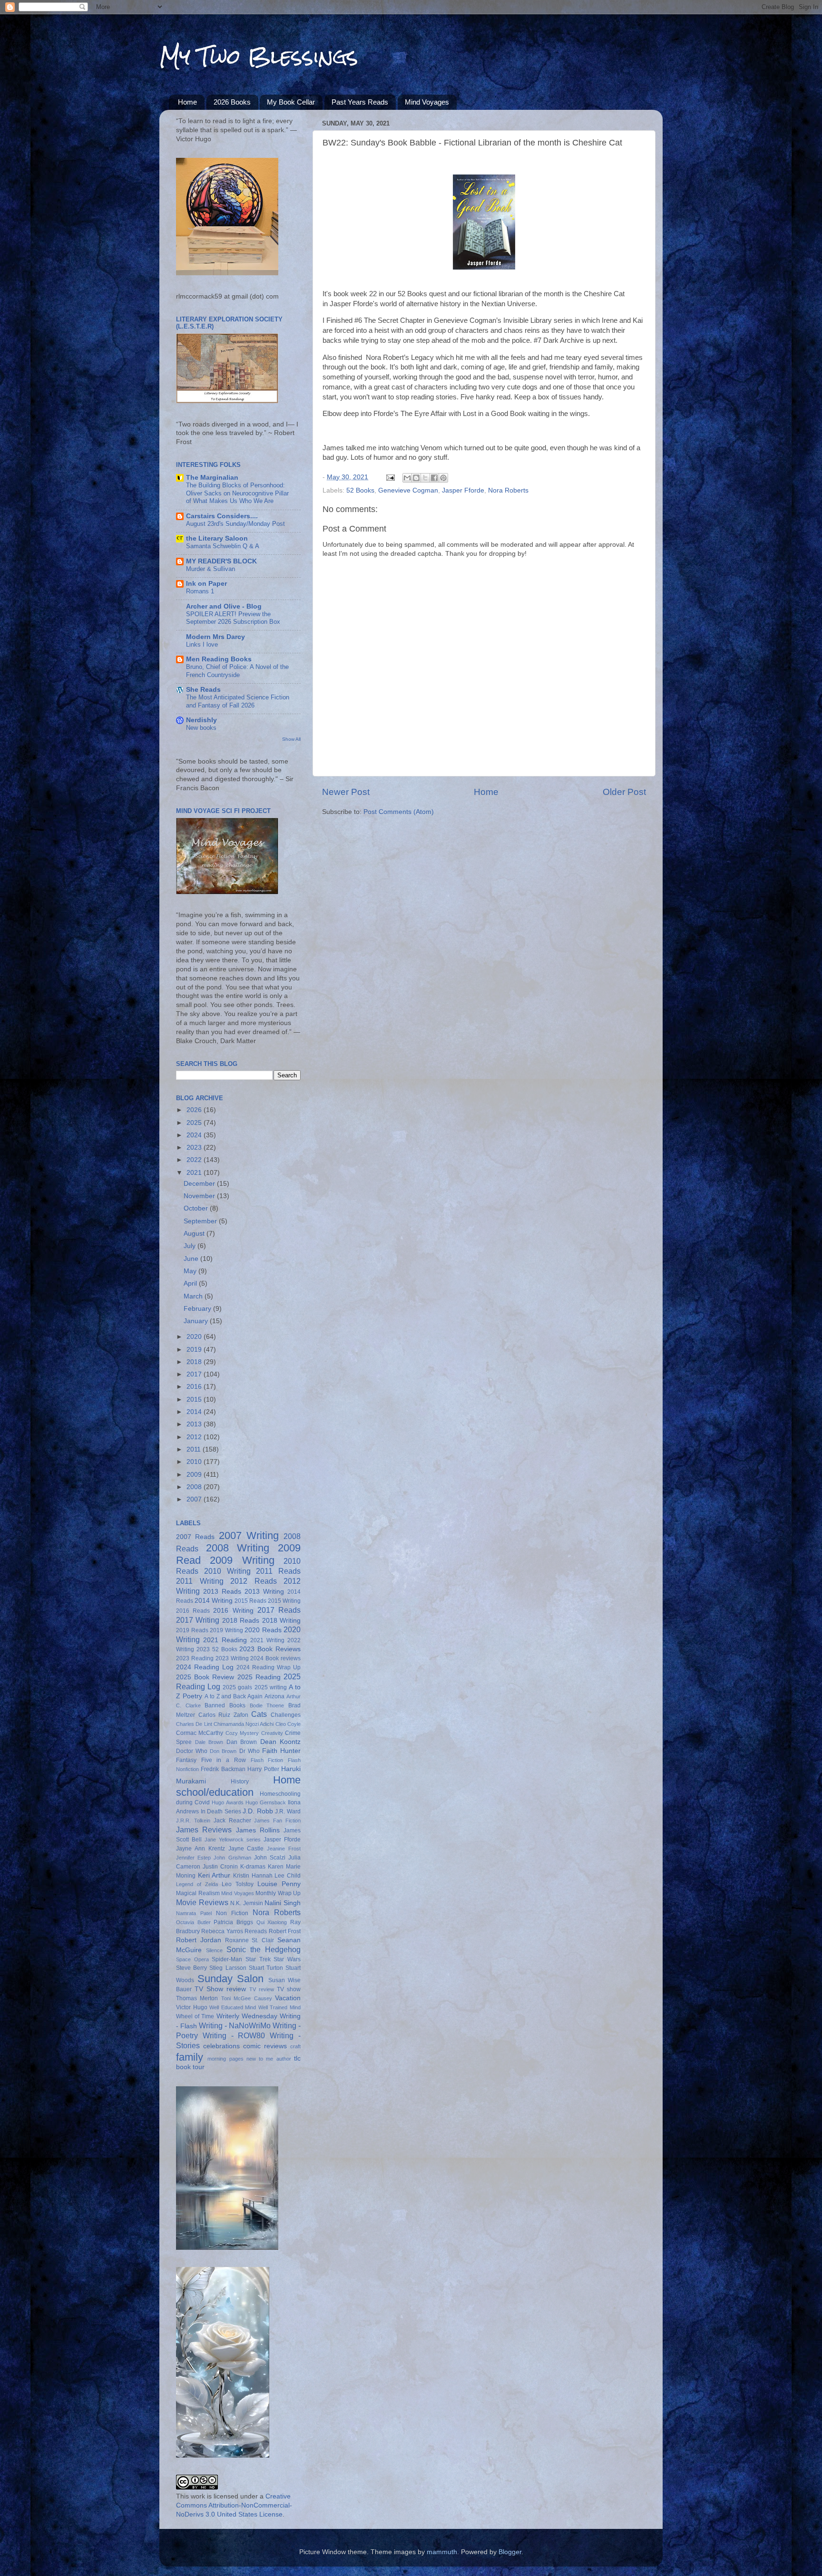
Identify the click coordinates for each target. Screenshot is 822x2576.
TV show (289, 1989)
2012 (195, 1437)
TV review (262, 1989)
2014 (195, 1412)
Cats (259, 1714)
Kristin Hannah (253, 1876)
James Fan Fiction (277, 1821)
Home (187, 102)
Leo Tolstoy (238, 1884)
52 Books (360, 490)
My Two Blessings (259, 57)
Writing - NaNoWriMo (235, 2025)
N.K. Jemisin (247, 1903)
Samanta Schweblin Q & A (223, 546)
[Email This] (407, 478)
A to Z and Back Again (234, 1696)
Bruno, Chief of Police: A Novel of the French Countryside (237, 671)
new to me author (269, 2059)
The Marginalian (212, 478)
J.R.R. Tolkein (193, 1821)
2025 (195, 1123)
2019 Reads (192, 1630)
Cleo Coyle (288, 1724)
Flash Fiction (267, 1760)
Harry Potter (263, 1769)
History (240, 1782)
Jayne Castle (246, 1849)
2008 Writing (238, 1548)
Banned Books (225, 1705)
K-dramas (253, 1867)
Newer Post (346, 792)
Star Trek (258, 1959)
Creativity (272, 1733)
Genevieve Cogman (408, 490)
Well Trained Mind (279, 2007)
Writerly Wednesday (247, 2016)
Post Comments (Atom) (399, 812)
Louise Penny (279, 1884)
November (200, 1196)
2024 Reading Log (205, 1667)
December (200, 1184)
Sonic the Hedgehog (264, 1949)
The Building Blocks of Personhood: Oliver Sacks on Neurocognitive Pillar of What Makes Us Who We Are (237, 493)
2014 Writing (214, 1601)
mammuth (442, 2552)
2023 (195, 1148)
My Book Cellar (291, 102)
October (197, 1208)
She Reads (203, 690)
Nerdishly (201, 720)
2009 (195, 1475)
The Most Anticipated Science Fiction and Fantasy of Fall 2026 (238, 701)
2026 (195, 1110)
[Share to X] (425, 478)
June (192, 1259)
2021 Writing (267, 1640)
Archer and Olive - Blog (224, 606)
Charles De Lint (194, 1724)
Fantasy (186, 1760)
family (190, 2057)
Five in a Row (224, 1760)
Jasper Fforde (463, 490)
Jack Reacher (232, 1821)
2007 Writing (249, 1535)
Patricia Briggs (233, 1922)
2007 (195, 1499)
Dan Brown (242, 1742)
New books (201, 728)
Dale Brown (209, 1742)
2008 (195, 1487)
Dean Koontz (281, 1742)
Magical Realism (198, 1893)
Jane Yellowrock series (233, 1840)
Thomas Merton (197, 1998)
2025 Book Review (205, 1677)
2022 (195, 1160)
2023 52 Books (217, 1649)
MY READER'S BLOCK (221, 561)
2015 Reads (250, 1601)
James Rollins (258, 1830)
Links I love (202, 644)
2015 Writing (284, 1601)
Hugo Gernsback (266, 1802)
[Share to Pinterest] (443, 478)
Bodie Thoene (267, 1705)
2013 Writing (264, 1592)
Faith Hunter (281, 1751)
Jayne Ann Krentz (201, 1849)
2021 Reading (225, 1640)
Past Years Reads (360, 102)
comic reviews (265, 2046)
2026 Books (232, 102)
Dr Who (250, 1751)
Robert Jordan (199, 1940)
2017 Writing (198, 1620)
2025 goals (237, 1687)
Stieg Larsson (228, 1968)
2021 (195, 1173)
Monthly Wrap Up (278, 1893)
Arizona (274, 1696)
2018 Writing (281, 1621)
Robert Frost (285, 1931)
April (191, 1283)
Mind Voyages (427, 102)
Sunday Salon (231, 1979)
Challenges (286, 1715)
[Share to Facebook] (434, 478)
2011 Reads (278, 1571)
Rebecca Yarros (222, 1931)
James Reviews (204, 1830)
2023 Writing (232, 1658)
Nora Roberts (508, 490)
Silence (214, 1950)
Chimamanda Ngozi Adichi (244, 1724)
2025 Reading (259, 1677)
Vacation (288, 1998)
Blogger (510, 2552)
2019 (195, 1350)
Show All (291, 739)
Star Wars (287, 1959)
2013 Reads (222, 1592)
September (201, 1221)
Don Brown (223, 1751)
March (194, 1296)
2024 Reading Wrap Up (269, 1667)
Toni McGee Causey (247, 1998)
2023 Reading (195, 1658)
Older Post (624, 792)
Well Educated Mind (233, 2007)
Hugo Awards (227, 1802)
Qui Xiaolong (272, 1922)
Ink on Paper (206, 584)
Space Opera (192, 1959)
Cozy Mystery (242, 1733)
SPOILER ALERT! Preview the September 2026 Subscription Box (233, 618)
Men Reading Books (219, 659)
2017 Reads (279, 1610)
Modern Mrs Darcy (215, 637)
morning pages (225, 2059)
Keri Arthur (214, 1875)
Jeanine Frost (284, 1849)
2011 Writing (200, 1581)
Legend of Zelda (197, 1884)
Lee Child (288, 1876)
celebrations (221, 2046)
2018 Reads (241, 1621)
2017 (195, 1374)
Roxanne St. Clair (250, 1940)
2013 (195, 1424)
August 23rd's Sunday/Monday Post (235, 524)
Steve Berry (191, 1968)
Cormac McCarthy (200, 1733)
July (191, 1246)
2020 (195, 1337)
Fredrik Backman (223, 1769)
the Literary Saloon (217, 538)
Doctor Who (192, 1751)
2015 (195, 1399)
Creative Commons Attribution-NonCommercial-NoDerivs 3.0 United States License (234, 2505)
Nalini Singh (283, 1903)
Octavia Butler (193, 1922)
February (198, 1309)
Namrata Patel (194, 1913)
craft (295, 2046)
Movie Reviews (202, 1902)
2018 (195, 1362)
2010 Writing (227, 1571)
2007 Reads (195, 1537)
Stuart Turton (266, 1968)
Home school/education (238, 1786)
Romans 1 (200, 591)
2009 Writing (242, 1560)
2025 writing (271, 1687)
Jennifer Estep (193, 1858)
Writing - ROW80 (234, 2035)
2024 (195, 1135)
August (195, 1234)
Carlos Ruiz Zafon (223, 1715)
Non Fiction (232, 1913)
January (197, 1321)
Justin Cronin (220, 1867)
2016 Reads (193, 1611)
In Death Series (221, 1811)
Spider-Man (227, 1959)
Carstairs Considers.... (222, 516)
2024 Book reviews (275, 1658)
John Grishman (232, 1858)
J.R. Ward (288, 1811)
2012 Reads (254, 1581)
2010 (195, 1462)
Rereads (256, 1931)
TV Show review (220, 1989)
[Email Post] (390, 477)
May (191, 1271)
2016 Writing (233, 1611)
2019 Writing (226, 1630)
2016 (195, 1387)
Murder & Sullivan (210, 569)
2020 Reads (263, 1630)
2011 (195, 1449)
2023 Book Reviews (270, 1649)
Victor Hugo (192, 2007)
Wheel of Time (195, 2016)
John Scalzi (270, 1858)
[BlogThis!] (416, 478)
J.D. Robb (258, 1811)
